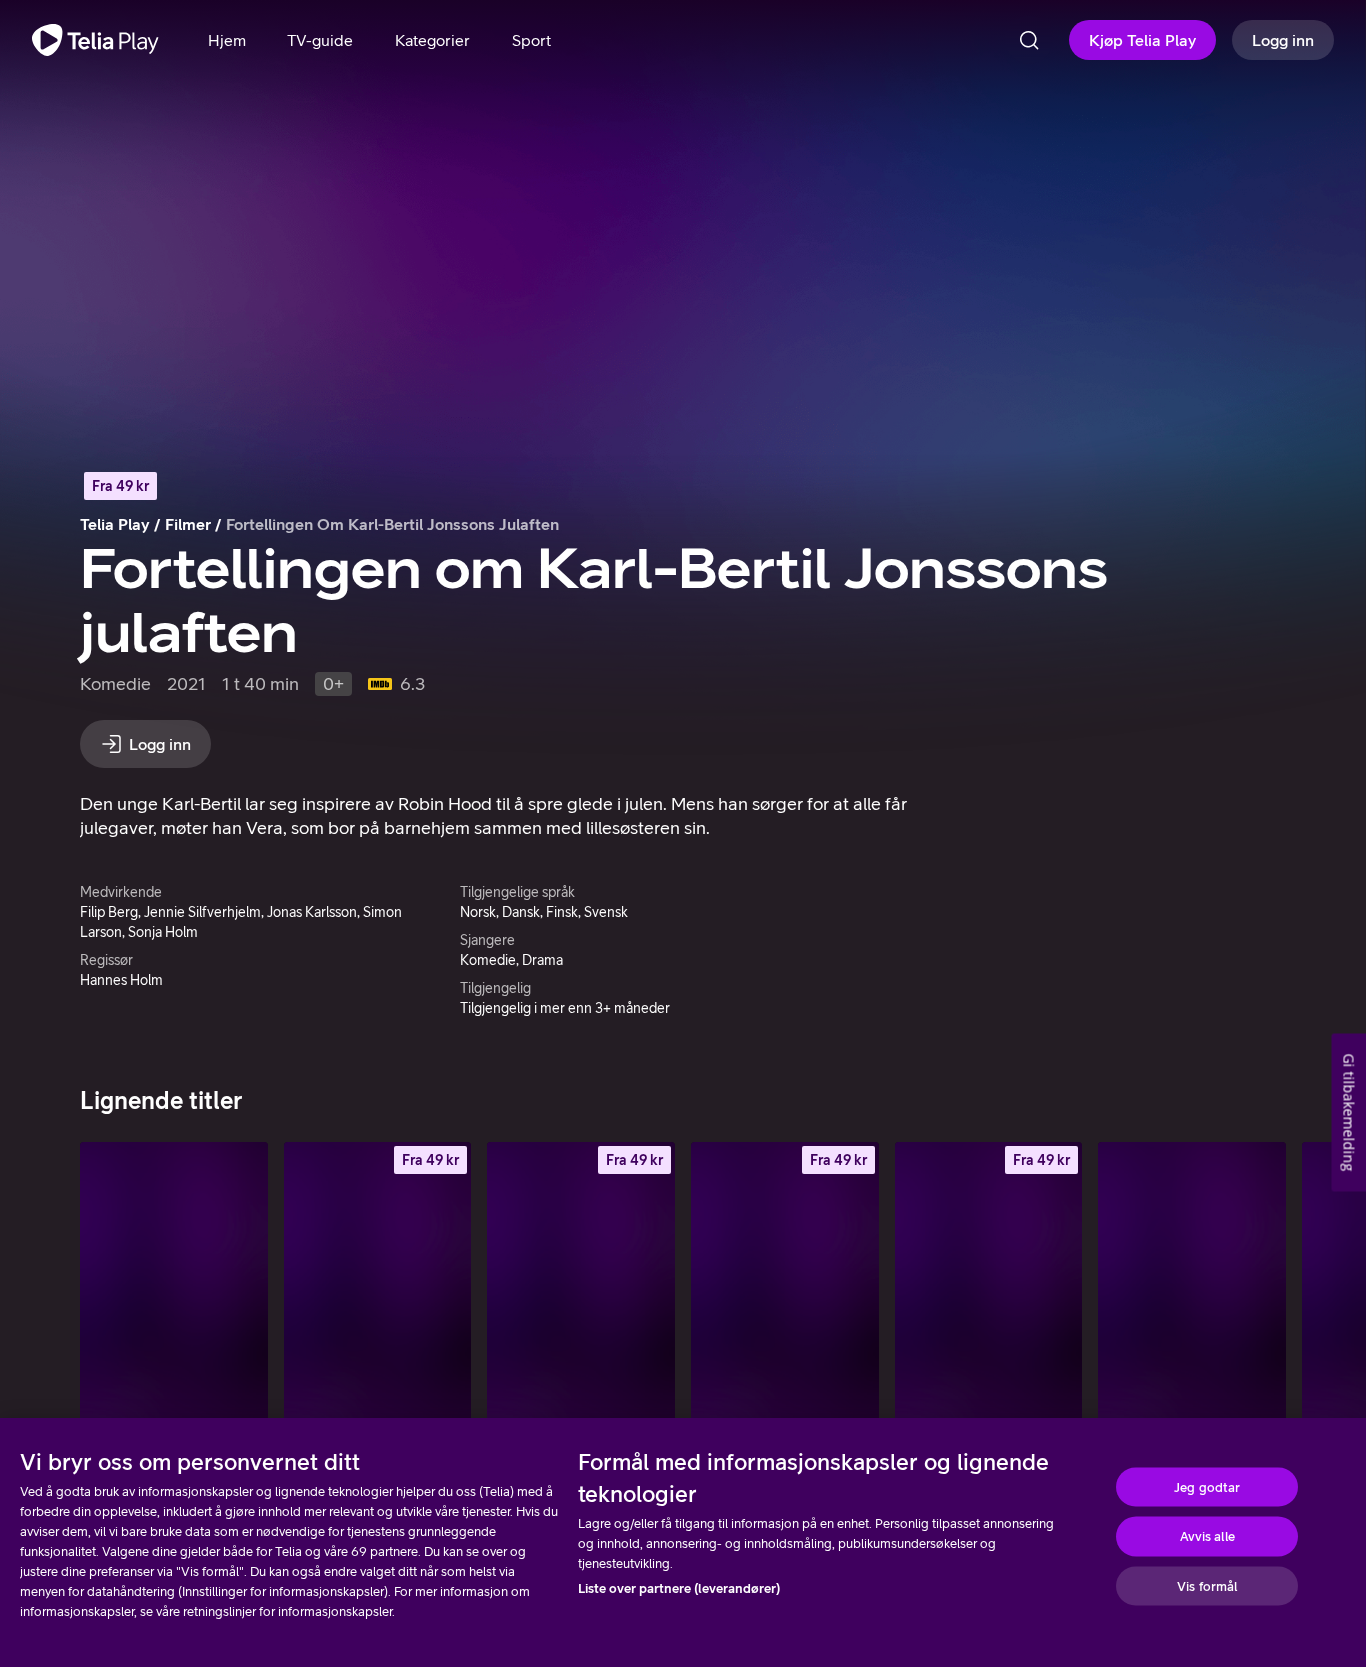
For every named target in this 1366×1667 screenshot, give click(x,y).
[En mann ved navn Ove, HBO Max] (174, 1282)
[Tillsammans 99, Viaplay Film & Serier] (1192, 1282)
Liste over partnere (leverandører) (679, 1588)
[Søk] (1029, 40)
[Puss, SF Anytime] (581, 1282)
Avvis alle (1207, 1536)
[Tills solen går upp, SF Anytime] (378, 1282)
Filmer (188, 524)
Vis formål (1207, 1585)
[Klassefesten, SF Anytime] (785, 1282)
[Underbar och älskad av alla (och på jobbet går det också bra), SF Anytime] (989, 1282)
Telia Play (115, 524)
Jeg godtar (1207, 1486)
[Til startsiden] (95, 40)
